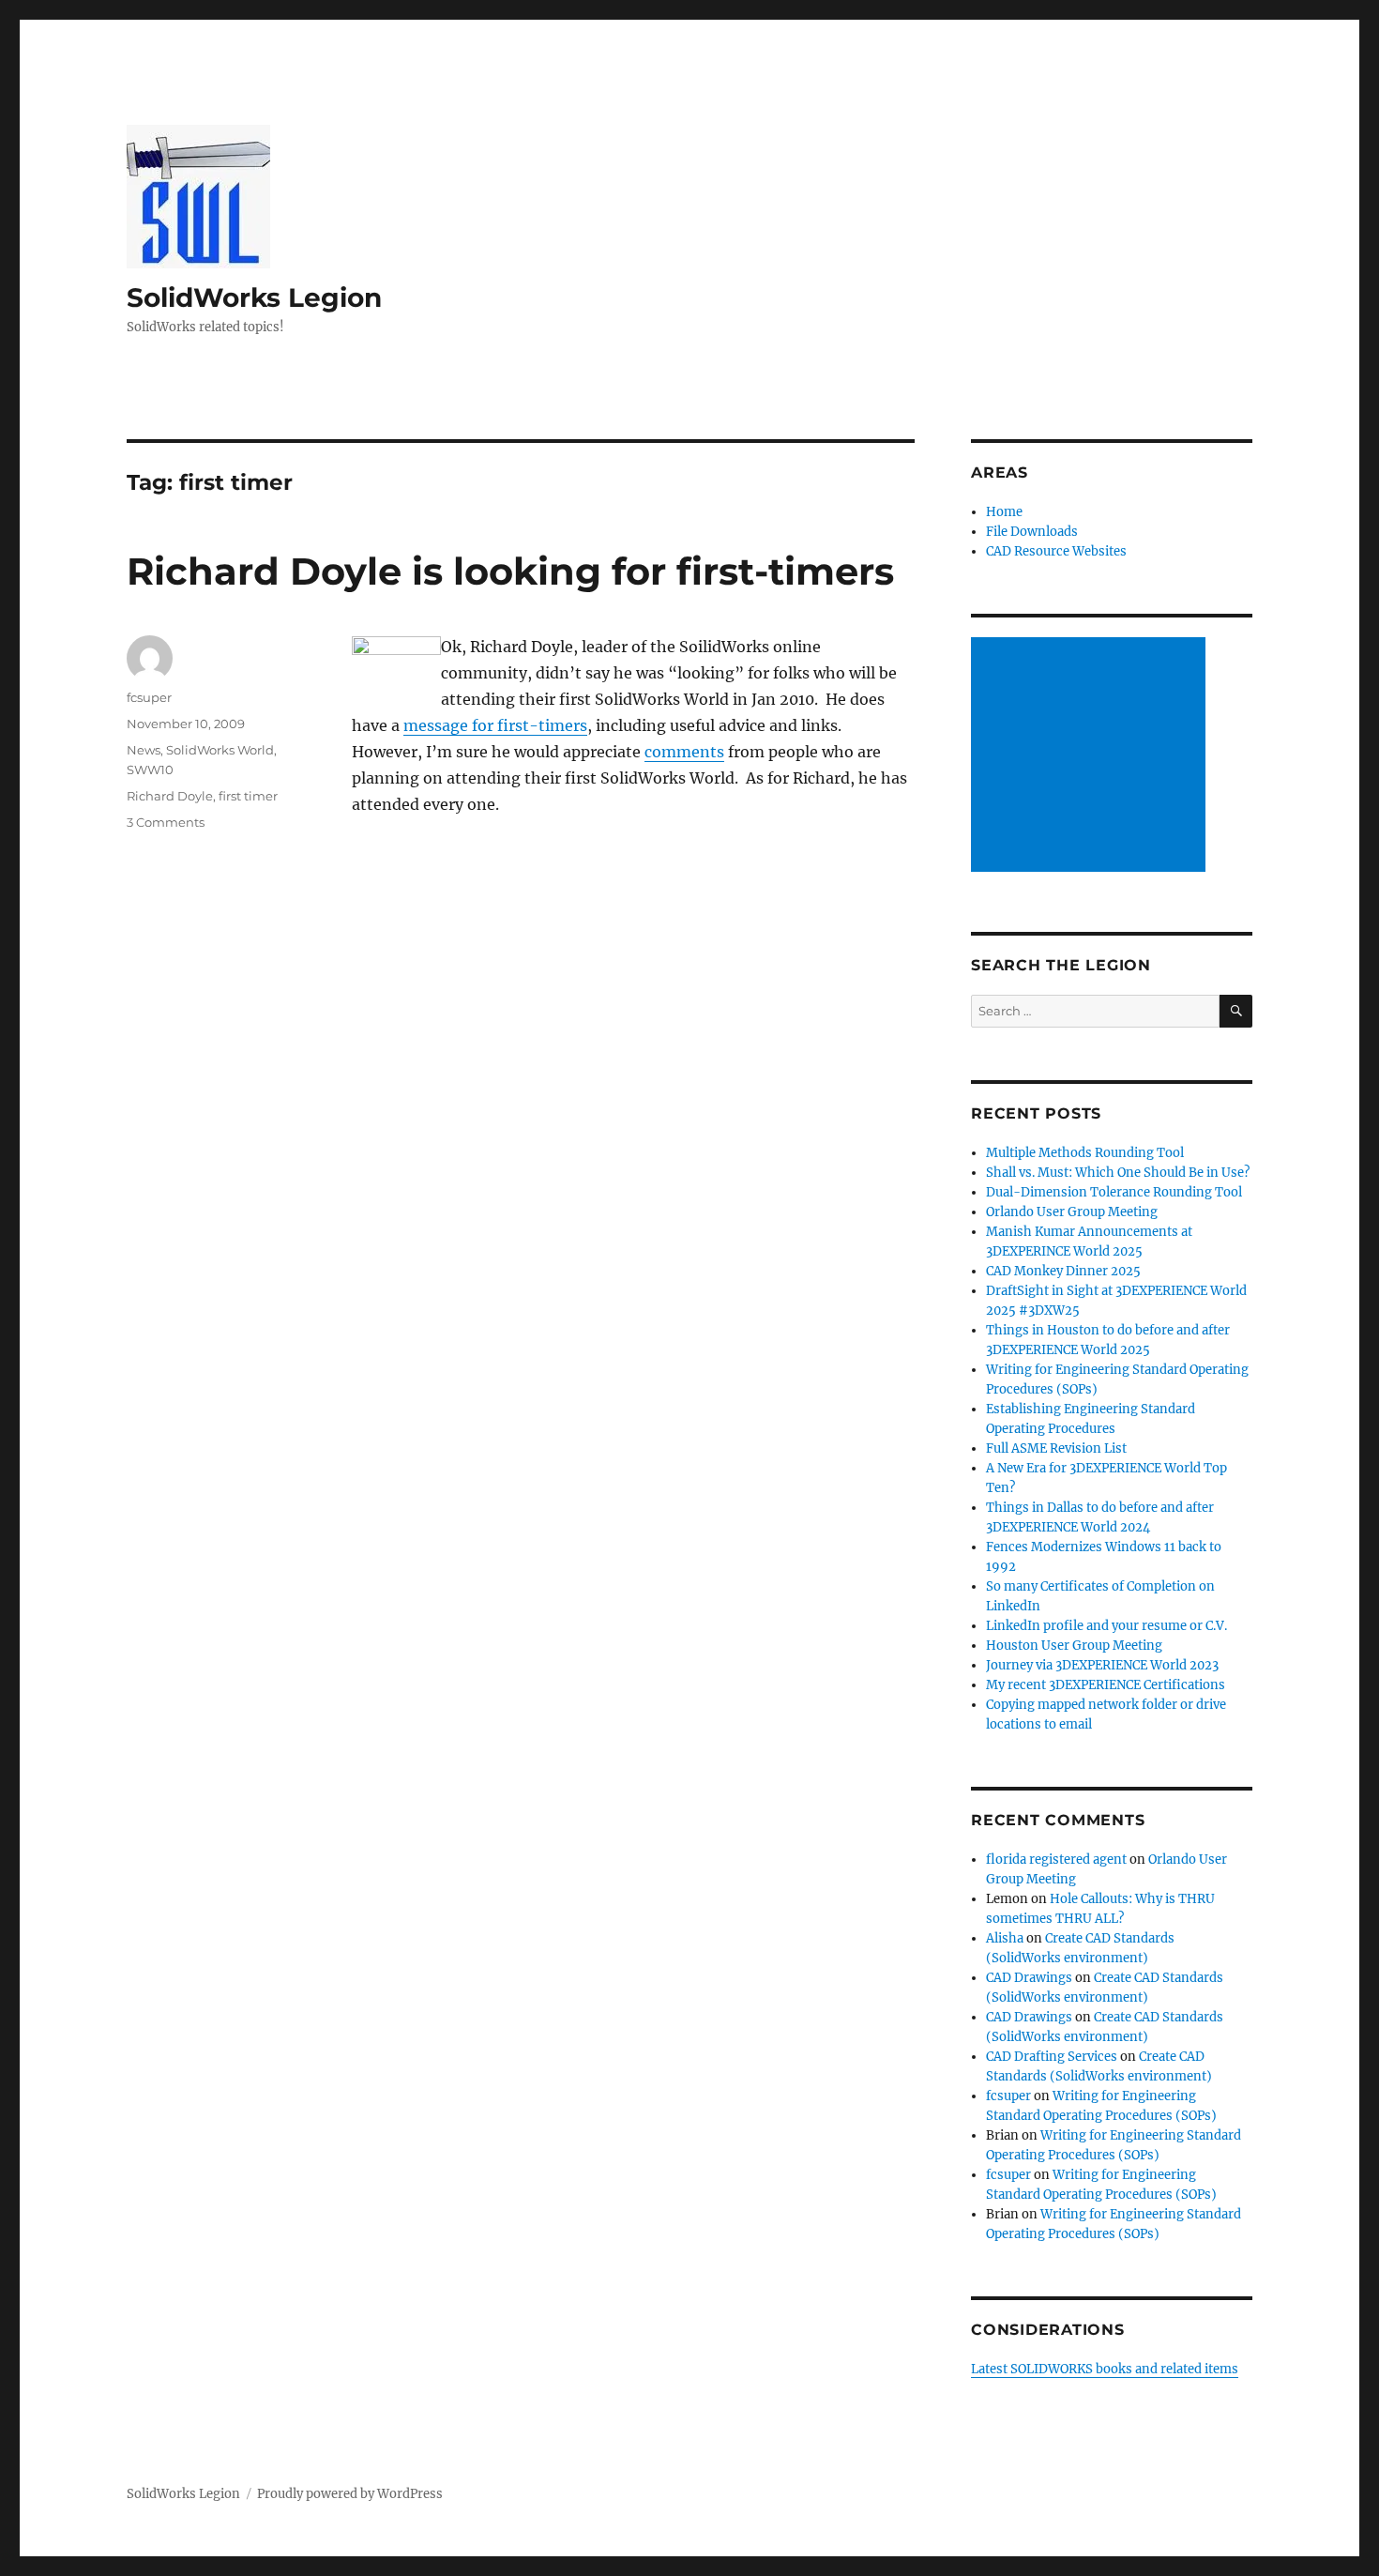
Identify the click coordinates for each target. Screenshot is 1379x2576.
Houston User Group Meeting (1074, 1646)
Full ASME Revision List (1056, 1448)
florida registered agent (1056, 1860)
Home (1004, 512)
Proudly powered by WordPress (350, 2494)
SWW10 (150, 770)
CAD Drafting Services (1052, 2057)
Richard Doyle (170, 796)
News (144, 750)
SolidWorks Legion (254, 297)
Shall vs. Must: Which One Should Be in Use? (1118, 1173)
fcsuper (149, 697)
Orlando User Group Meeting (1072, 1212)
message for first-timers (495, 725)
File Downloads (1032, 532)
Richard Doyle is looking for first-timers (510, 571)
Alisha (1005, 1938)
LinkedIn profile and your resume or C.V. (1106, 1626)
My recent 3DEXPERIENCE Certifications (1106, 1685)
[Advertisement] (1091, 756)
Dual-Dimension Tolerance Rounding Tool (1114, 1192)
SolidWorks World (220, 750)
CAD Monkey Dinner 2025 (1063, 1271)
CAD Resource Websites (1056, 551)
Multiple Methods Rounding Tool (1085, 1153)
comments (684, 752)
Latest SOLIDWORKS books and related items (1105, 2369)
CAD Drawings (1029, 1978)
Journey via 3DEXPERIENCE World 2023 (1102, 1665)
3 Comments (166, 822)
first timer (248, 796)
